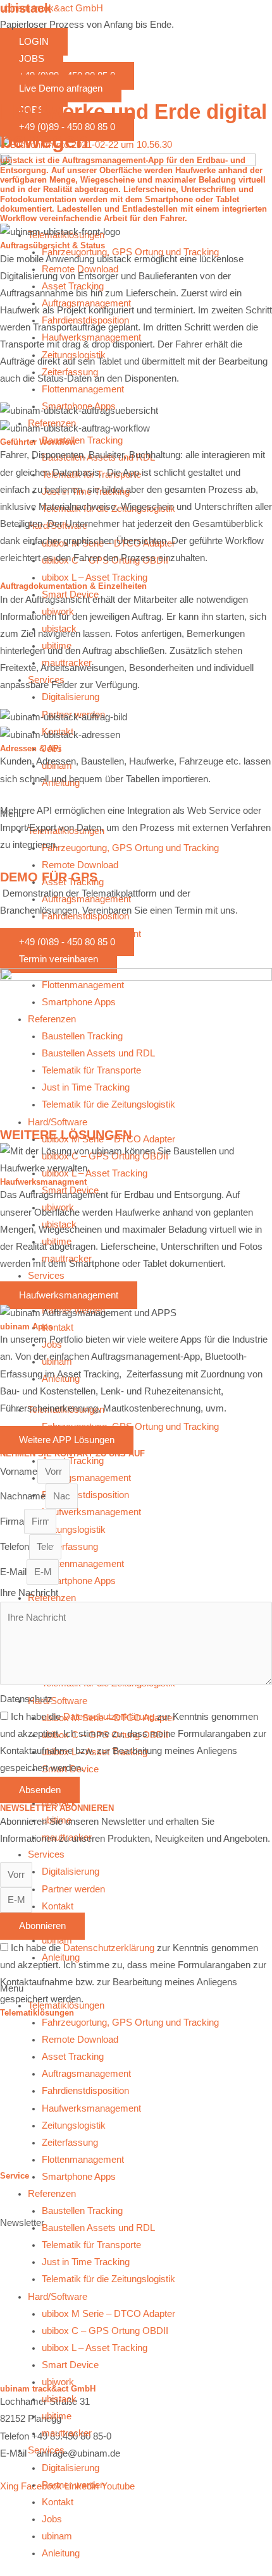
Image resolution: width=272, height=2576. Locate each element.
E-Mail (13, 1572)
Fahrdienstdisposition (85, 2091)
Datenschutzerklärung (109, 1717)
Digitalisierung (71, 2468)
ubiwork (58, 2382)
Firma (12, 1521)
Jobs (52, 2519)
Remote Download (80, 2040)
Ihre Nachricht (29, 1593)
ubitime (57, 2416)
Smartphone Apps (79, 2177)
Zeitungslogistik (74, 2126)
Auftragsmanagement (86, 2074)
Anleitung (61, 2553)
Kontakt (58, 2502)
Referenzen (52, 2194)
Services (46, 2450)
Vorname (19, 1472)
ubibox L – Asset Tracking (95, 2348)
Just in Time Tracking (86, 2262)
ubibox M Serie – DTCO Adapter (108, 2314)
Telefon (15, 1547)
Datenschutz (26, 1699)
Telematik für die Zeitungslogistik (108, 2279)
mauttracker (67, 2433)
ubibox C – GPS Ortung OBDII (105, 2331)
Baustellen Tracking (82, 2211)
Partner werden (73, 2485)
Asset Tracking (73, 2057)
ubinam (57, 2536)
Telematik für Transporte (91, 2245)
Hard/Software (58, 2297)
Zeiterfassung (70, 2143)
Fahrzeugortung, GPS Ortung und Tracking (130, 2023)
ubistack (59, 2399)
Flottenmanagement (83, 2160)
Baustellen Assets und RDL (98, 2228)
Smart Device (70, 2365)
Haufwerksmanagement (91, 2108)
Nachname (23, 1496)
